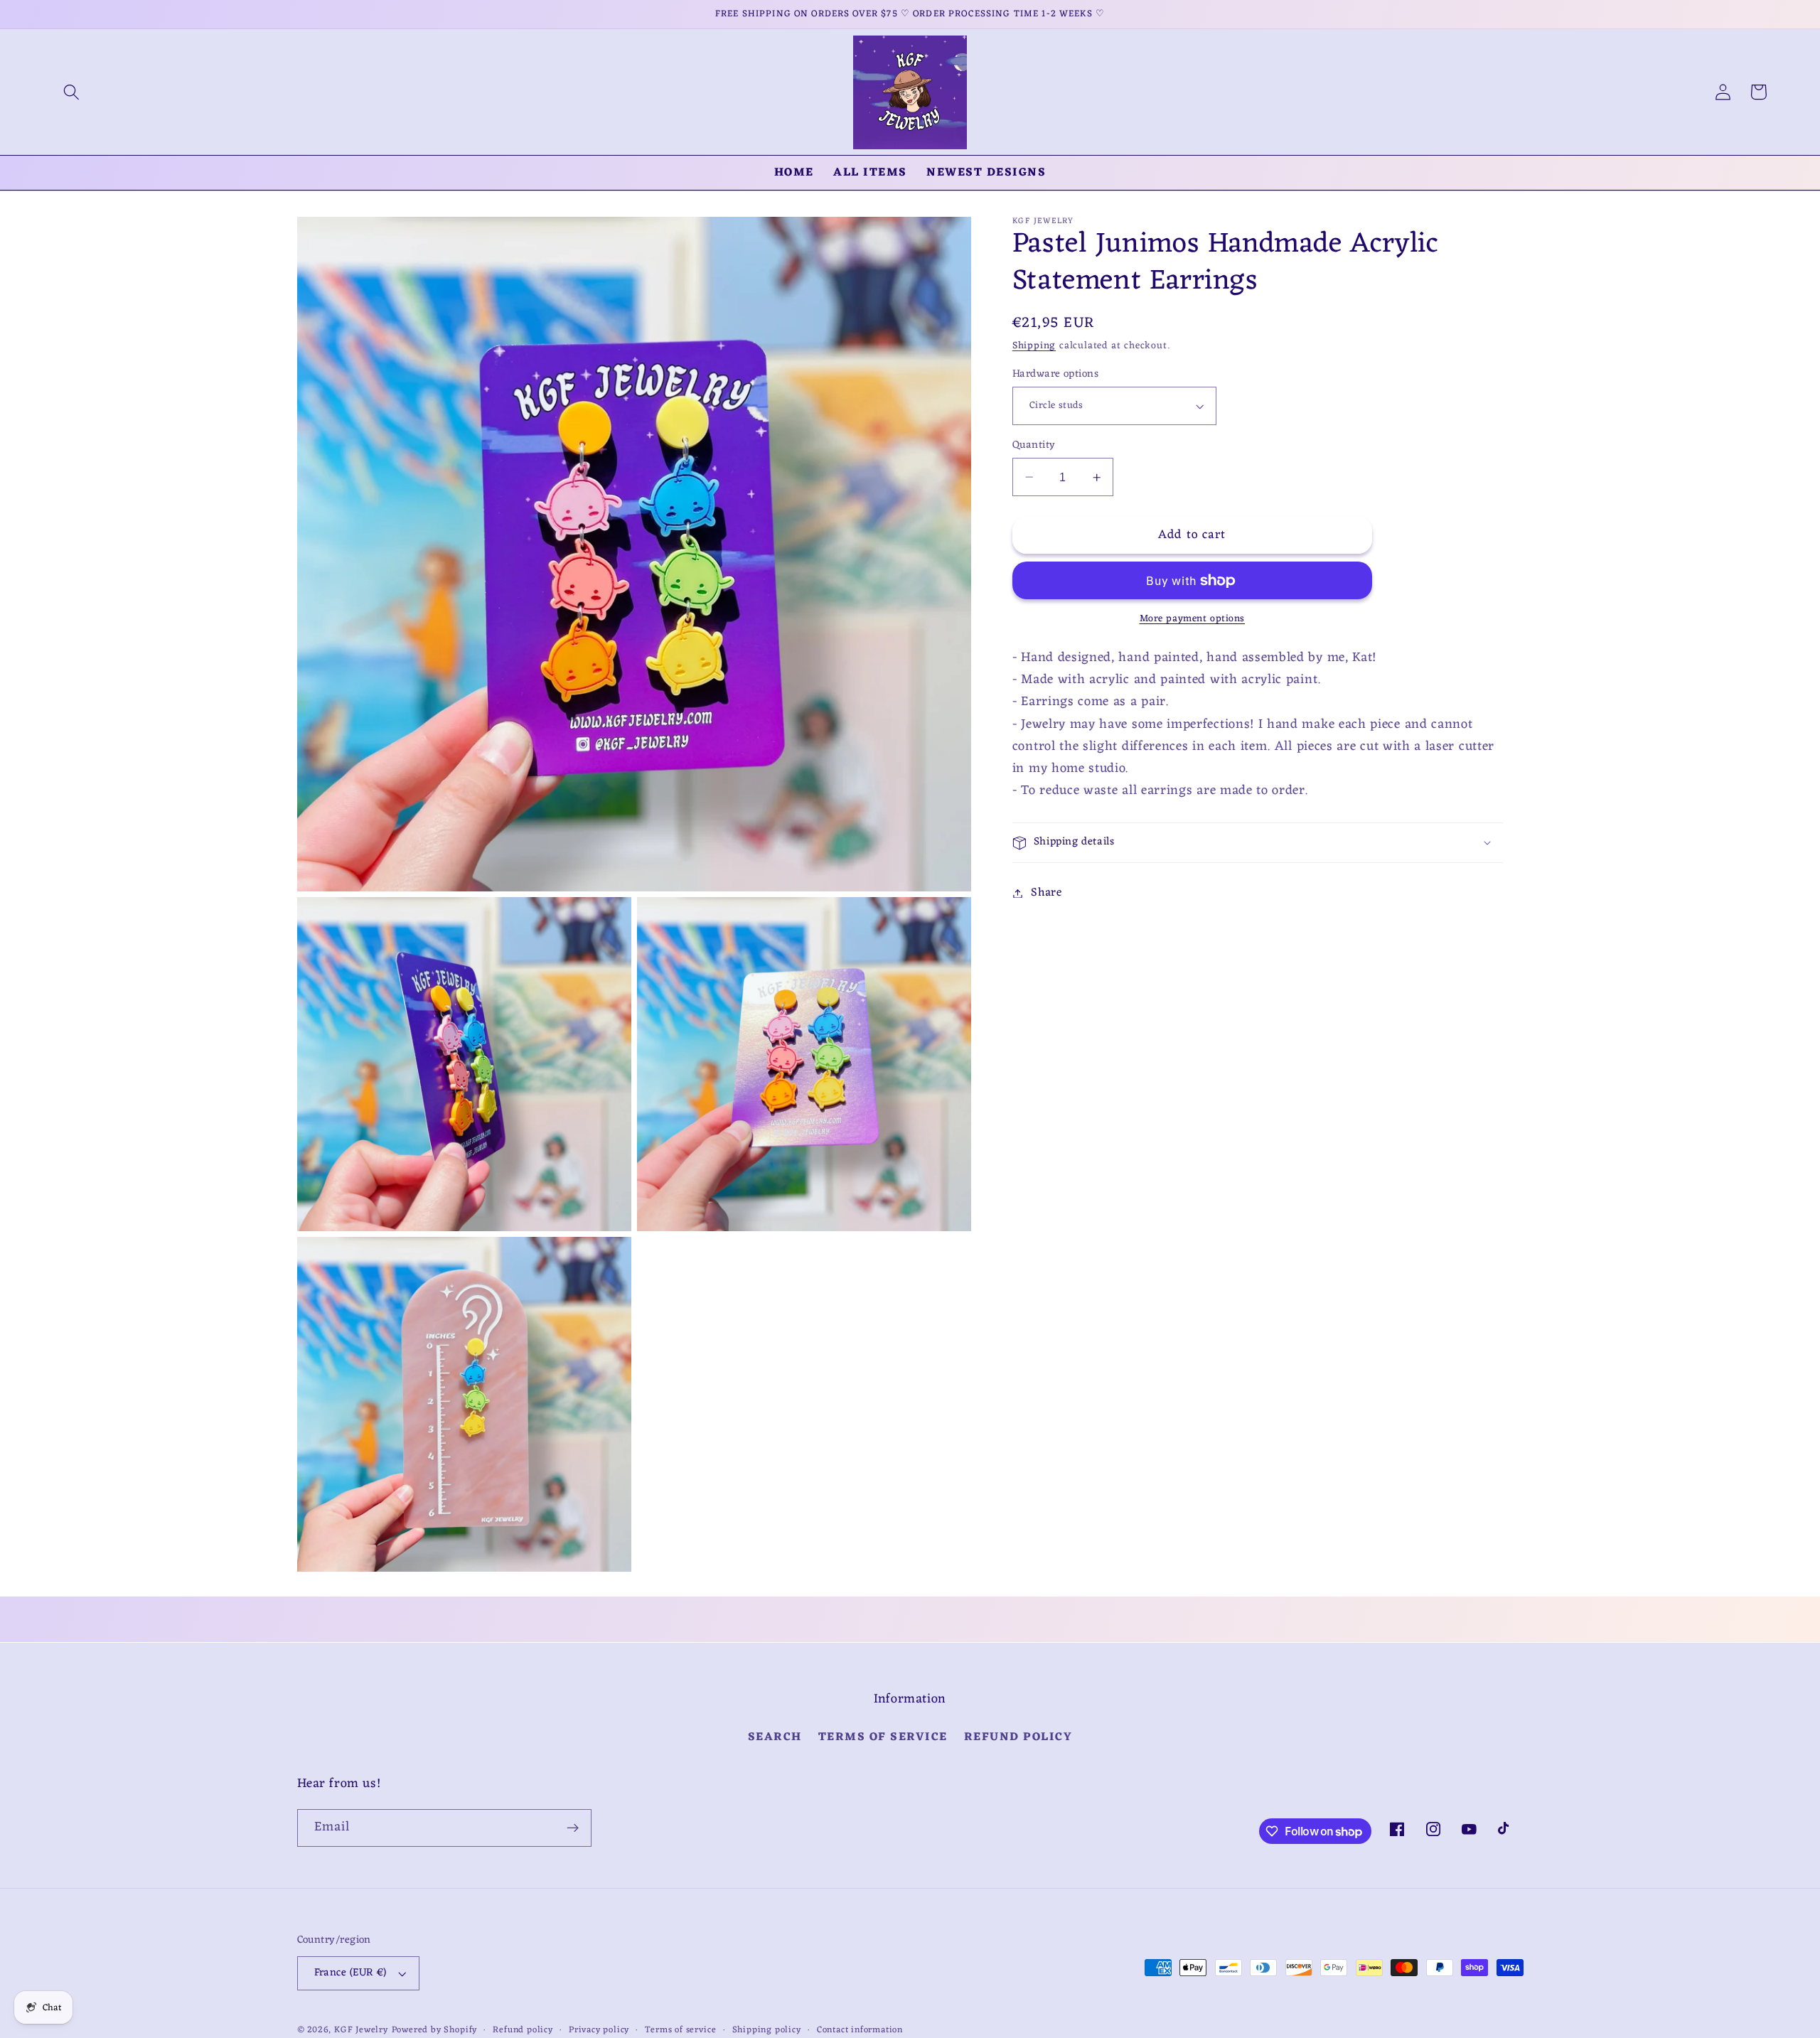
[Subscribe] (573, 1828)
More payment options (1193, 620)
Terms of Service (883, 1737)
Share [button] (1046, 893)
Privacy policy (599, 2030)
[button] (71, 92)
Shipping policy (767, 2030)
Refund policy (1018, 1737)
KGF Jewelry (361, 2030)
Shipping (1034, 346)
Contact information (860, 2030)
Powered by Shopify (435, 2030)
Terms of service (680, 2030)
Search (775, 1738)
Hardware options (1055, 374)
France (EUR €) (350, 1973)
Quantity (1034, 445)
